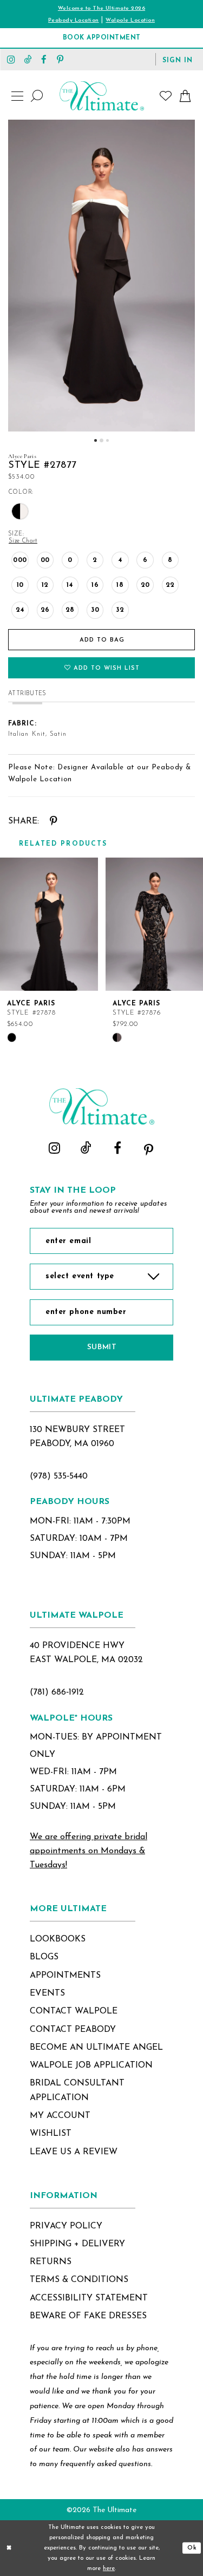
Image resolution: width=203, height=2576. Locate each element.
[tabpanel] (101, 276)
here (109, 2569)
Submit (102, 1347)
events (47, 1993)
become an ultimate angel (96, 2048)
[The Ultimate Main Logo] (102, 96)
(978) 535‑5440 (59, 1476)
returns (51, 2262)
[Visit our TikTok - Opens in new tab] (28, 59)
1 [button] (96, 440)
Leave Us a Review (74, 2152)
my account (60, 2116)
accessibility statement (89, 2298)
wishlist (51, 2134)
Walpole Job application (91, 2065)
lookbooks (58, 1939)
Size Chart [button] (23, 541)
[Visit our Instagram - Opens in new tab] (11, 59)
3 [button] (107, 440)
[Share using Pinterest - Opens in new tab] (53, 822)
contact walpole (74, 2011)
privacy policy (66, 2226)
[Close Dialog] (9, 2548)
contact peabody (73, 2030)
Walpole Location (130, 20)
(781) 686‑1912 (57, 1692)
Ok (192, 2548)
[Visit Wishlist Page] (166, 96)
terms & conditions (79, 2280)
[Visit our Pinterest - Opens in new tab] (60, 59)
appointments (65, 1976)
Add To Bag (102, 640)
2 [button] (101, 440)
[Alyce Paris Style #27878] (49, 924)
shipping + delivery (77, 2244)
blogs (44, 1957)
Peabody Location (74, 20)
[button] (178, 60)
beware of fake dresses (88, 2316)
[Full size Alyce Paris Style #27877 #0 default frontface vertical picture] (101, 276)
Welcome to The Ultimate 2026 (101, 8)
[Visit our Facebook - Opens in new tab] (44, 59)
